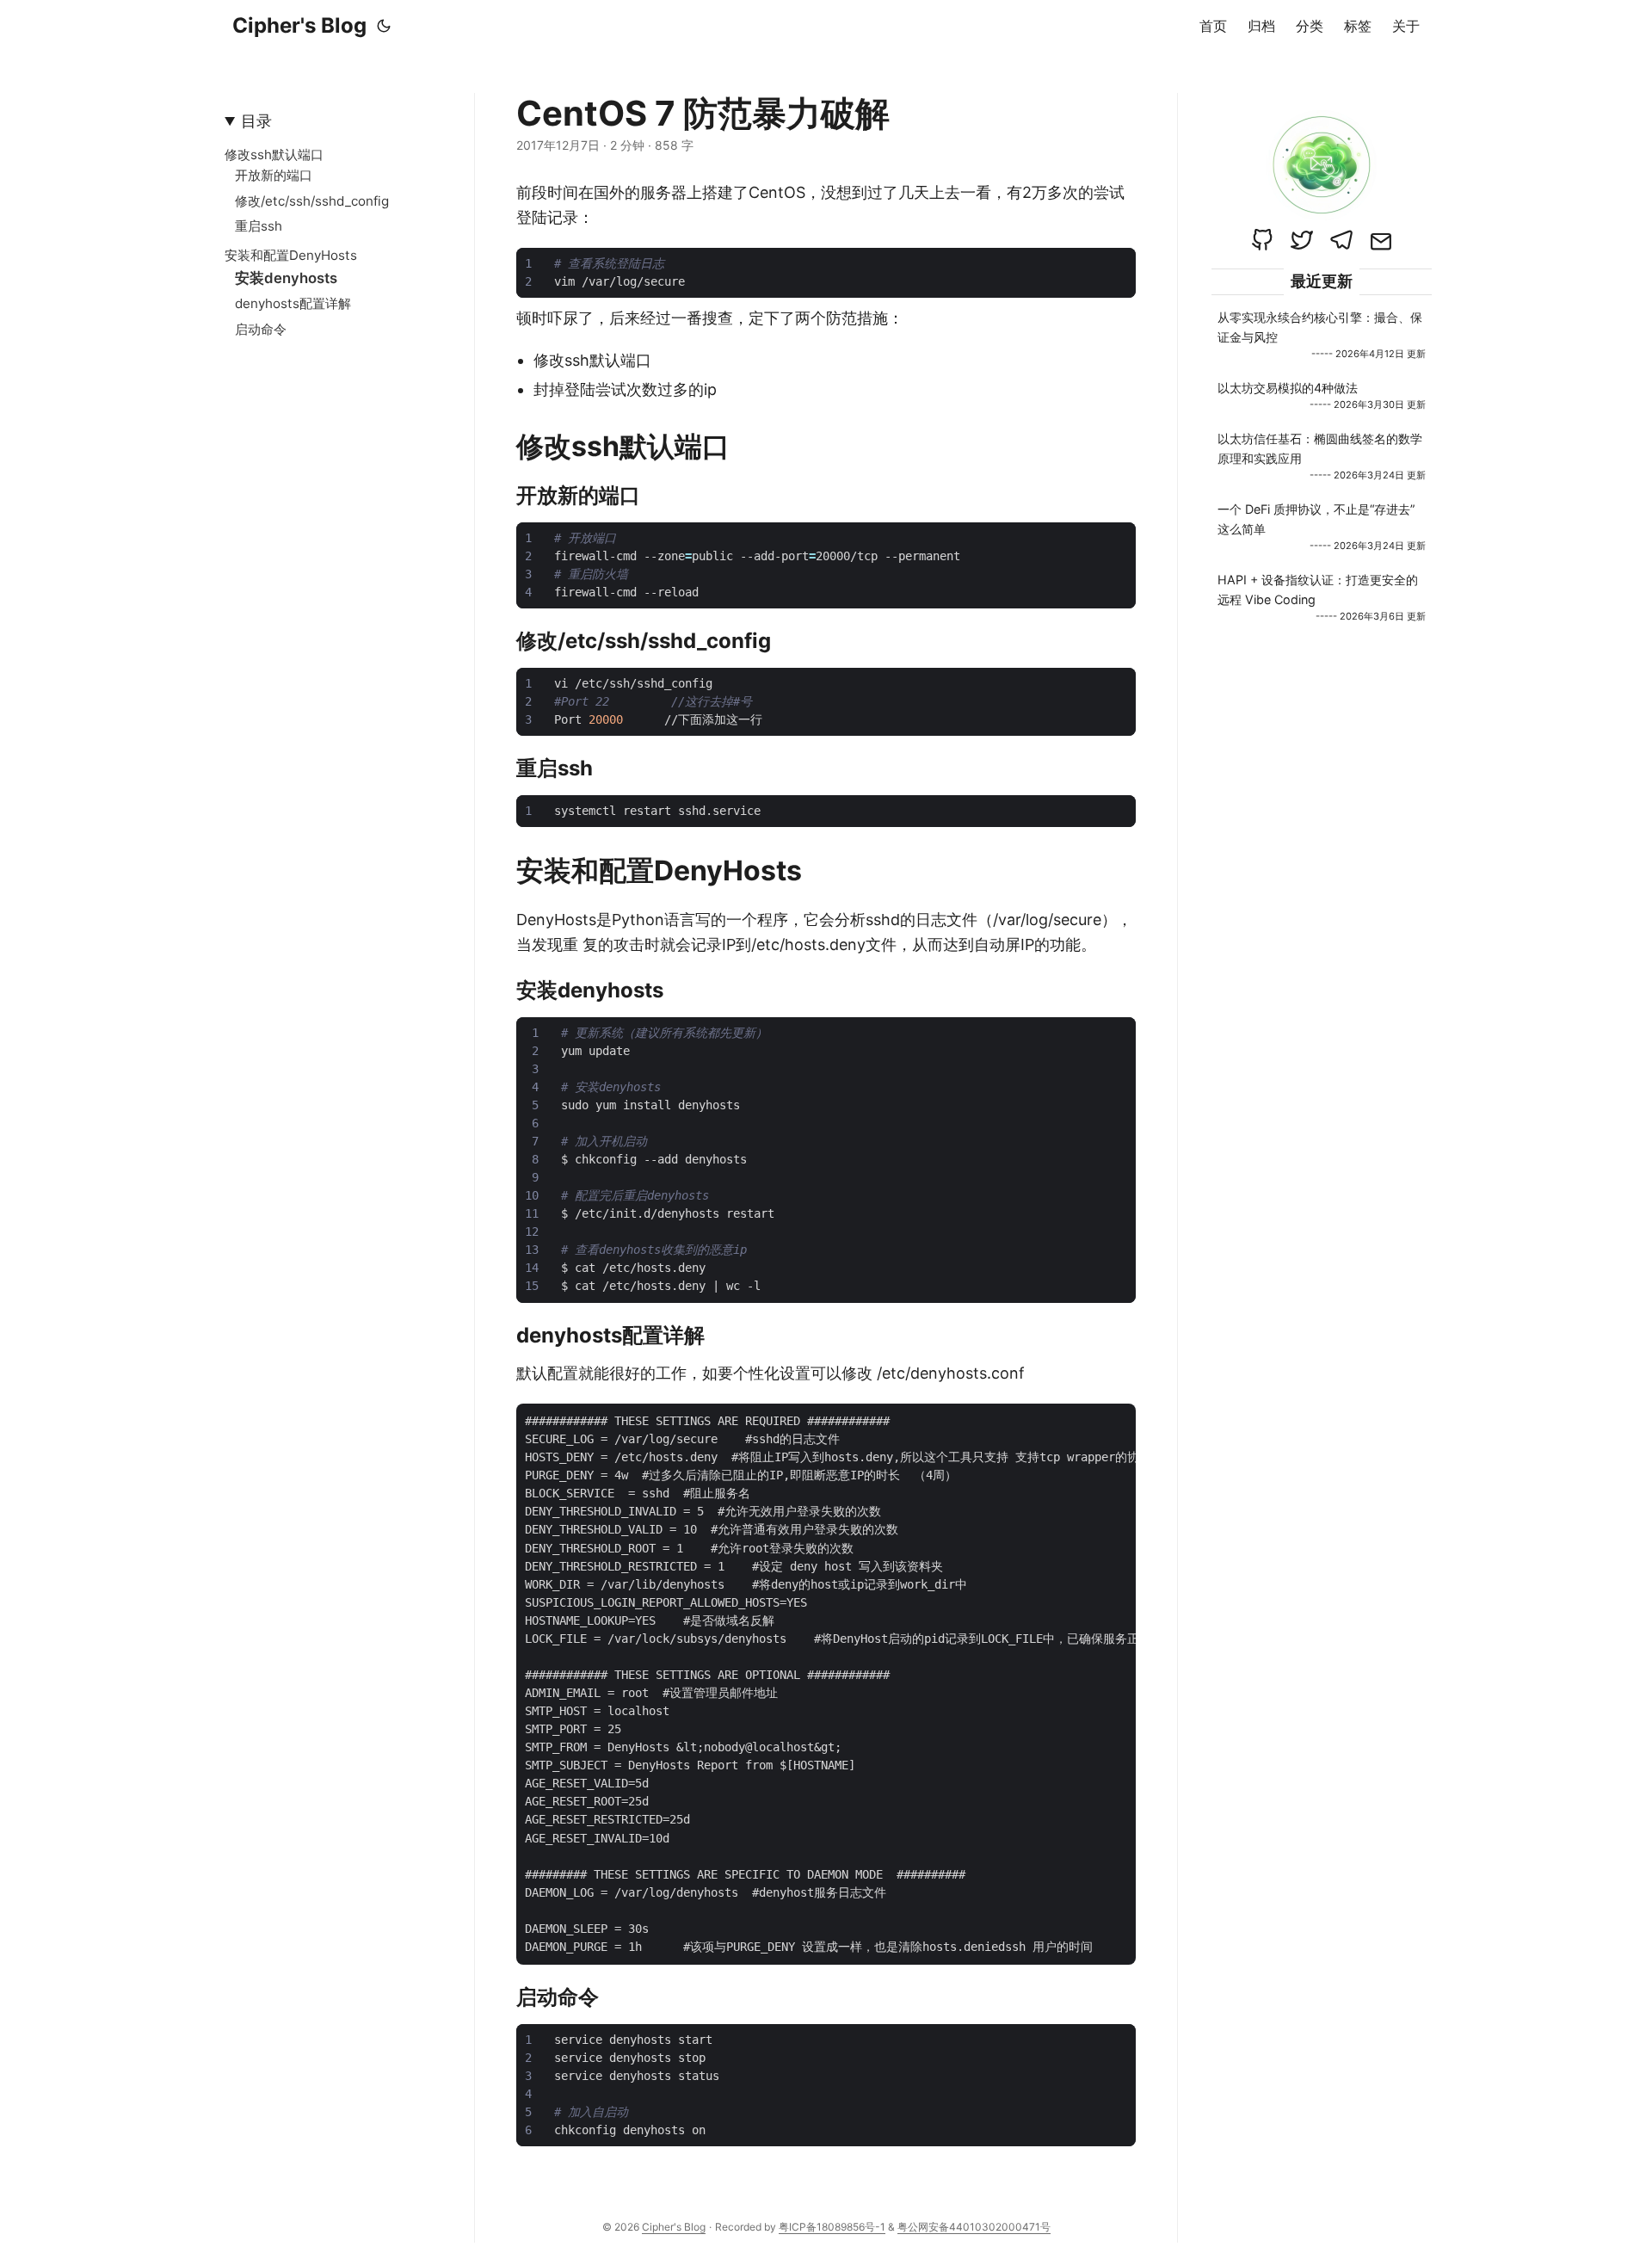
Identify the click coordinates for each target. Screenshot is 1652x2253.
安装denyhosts (286, 278)
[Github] (1262, 240)
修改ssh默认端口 (274, 154)
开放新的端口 (274, 175)
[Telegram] (1341, 240)
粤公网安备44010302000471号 (974, 2227)
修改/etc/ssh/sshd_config (312, 201)
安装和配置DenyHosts (291, 255)
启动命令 (261, 329)
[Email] (1381, 240)
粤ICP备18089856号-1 (832, 2227)
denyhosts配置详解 (293, 303)
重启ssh (259, 226)
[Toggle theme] (384, 26)
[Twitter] (1302, 240)
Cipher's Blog (299, 25)
